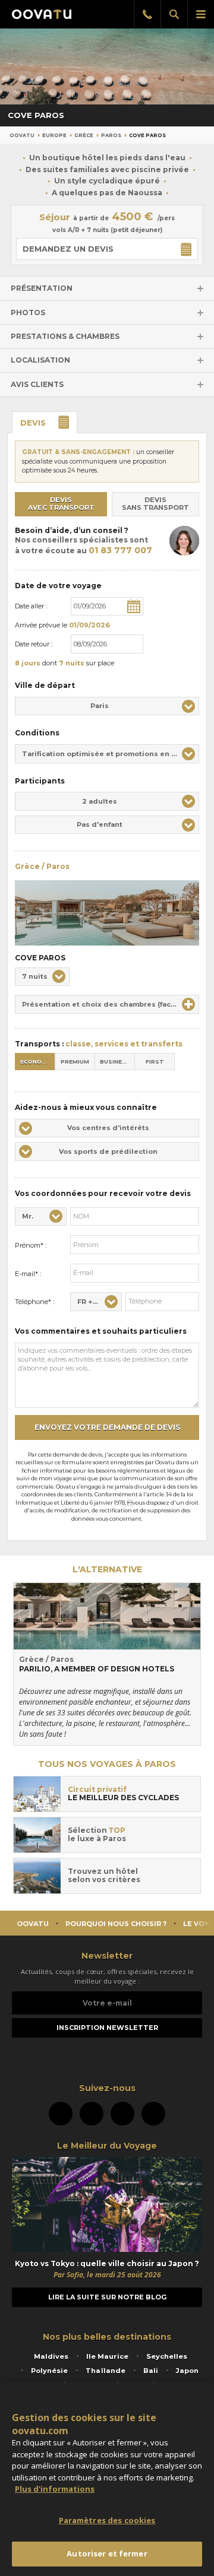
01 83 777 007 (120, 550)
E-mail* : (28, 1274)
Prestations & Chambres (65, 336)
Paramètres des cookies (107, 2520)
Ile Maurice (107, 2356)
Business (115, 1062)
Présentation (42, 288)
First (155, 1062)
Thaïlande (106, 2371)
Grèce (84, 135)
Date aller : (31, 606)
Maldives (51, 2356)
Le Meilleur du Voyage (107, 2146)
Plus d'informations (55, 2489)
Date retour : (34, 644)
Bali (151, 2371)
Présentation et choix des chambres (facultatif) (108, 1004)
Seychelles (167, 2356)
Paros (111, 135)
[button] (107, 706)
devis (33, 423)
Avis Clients (37, 384)
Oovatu (22, 135)
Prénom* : (31, 1245)
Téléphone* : (34, 1302)
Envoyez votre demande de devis (107, 1427)
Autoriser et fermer (107, 2553)
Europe (54, 135)
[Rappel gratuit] (147, 14)
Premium (75, 1062)
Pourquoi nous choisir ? (116, 1924)
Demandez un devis (68, 249)
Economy (35, 1062)
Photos (28, 313)
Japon (187, 2371)
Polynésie (49, 2371)
